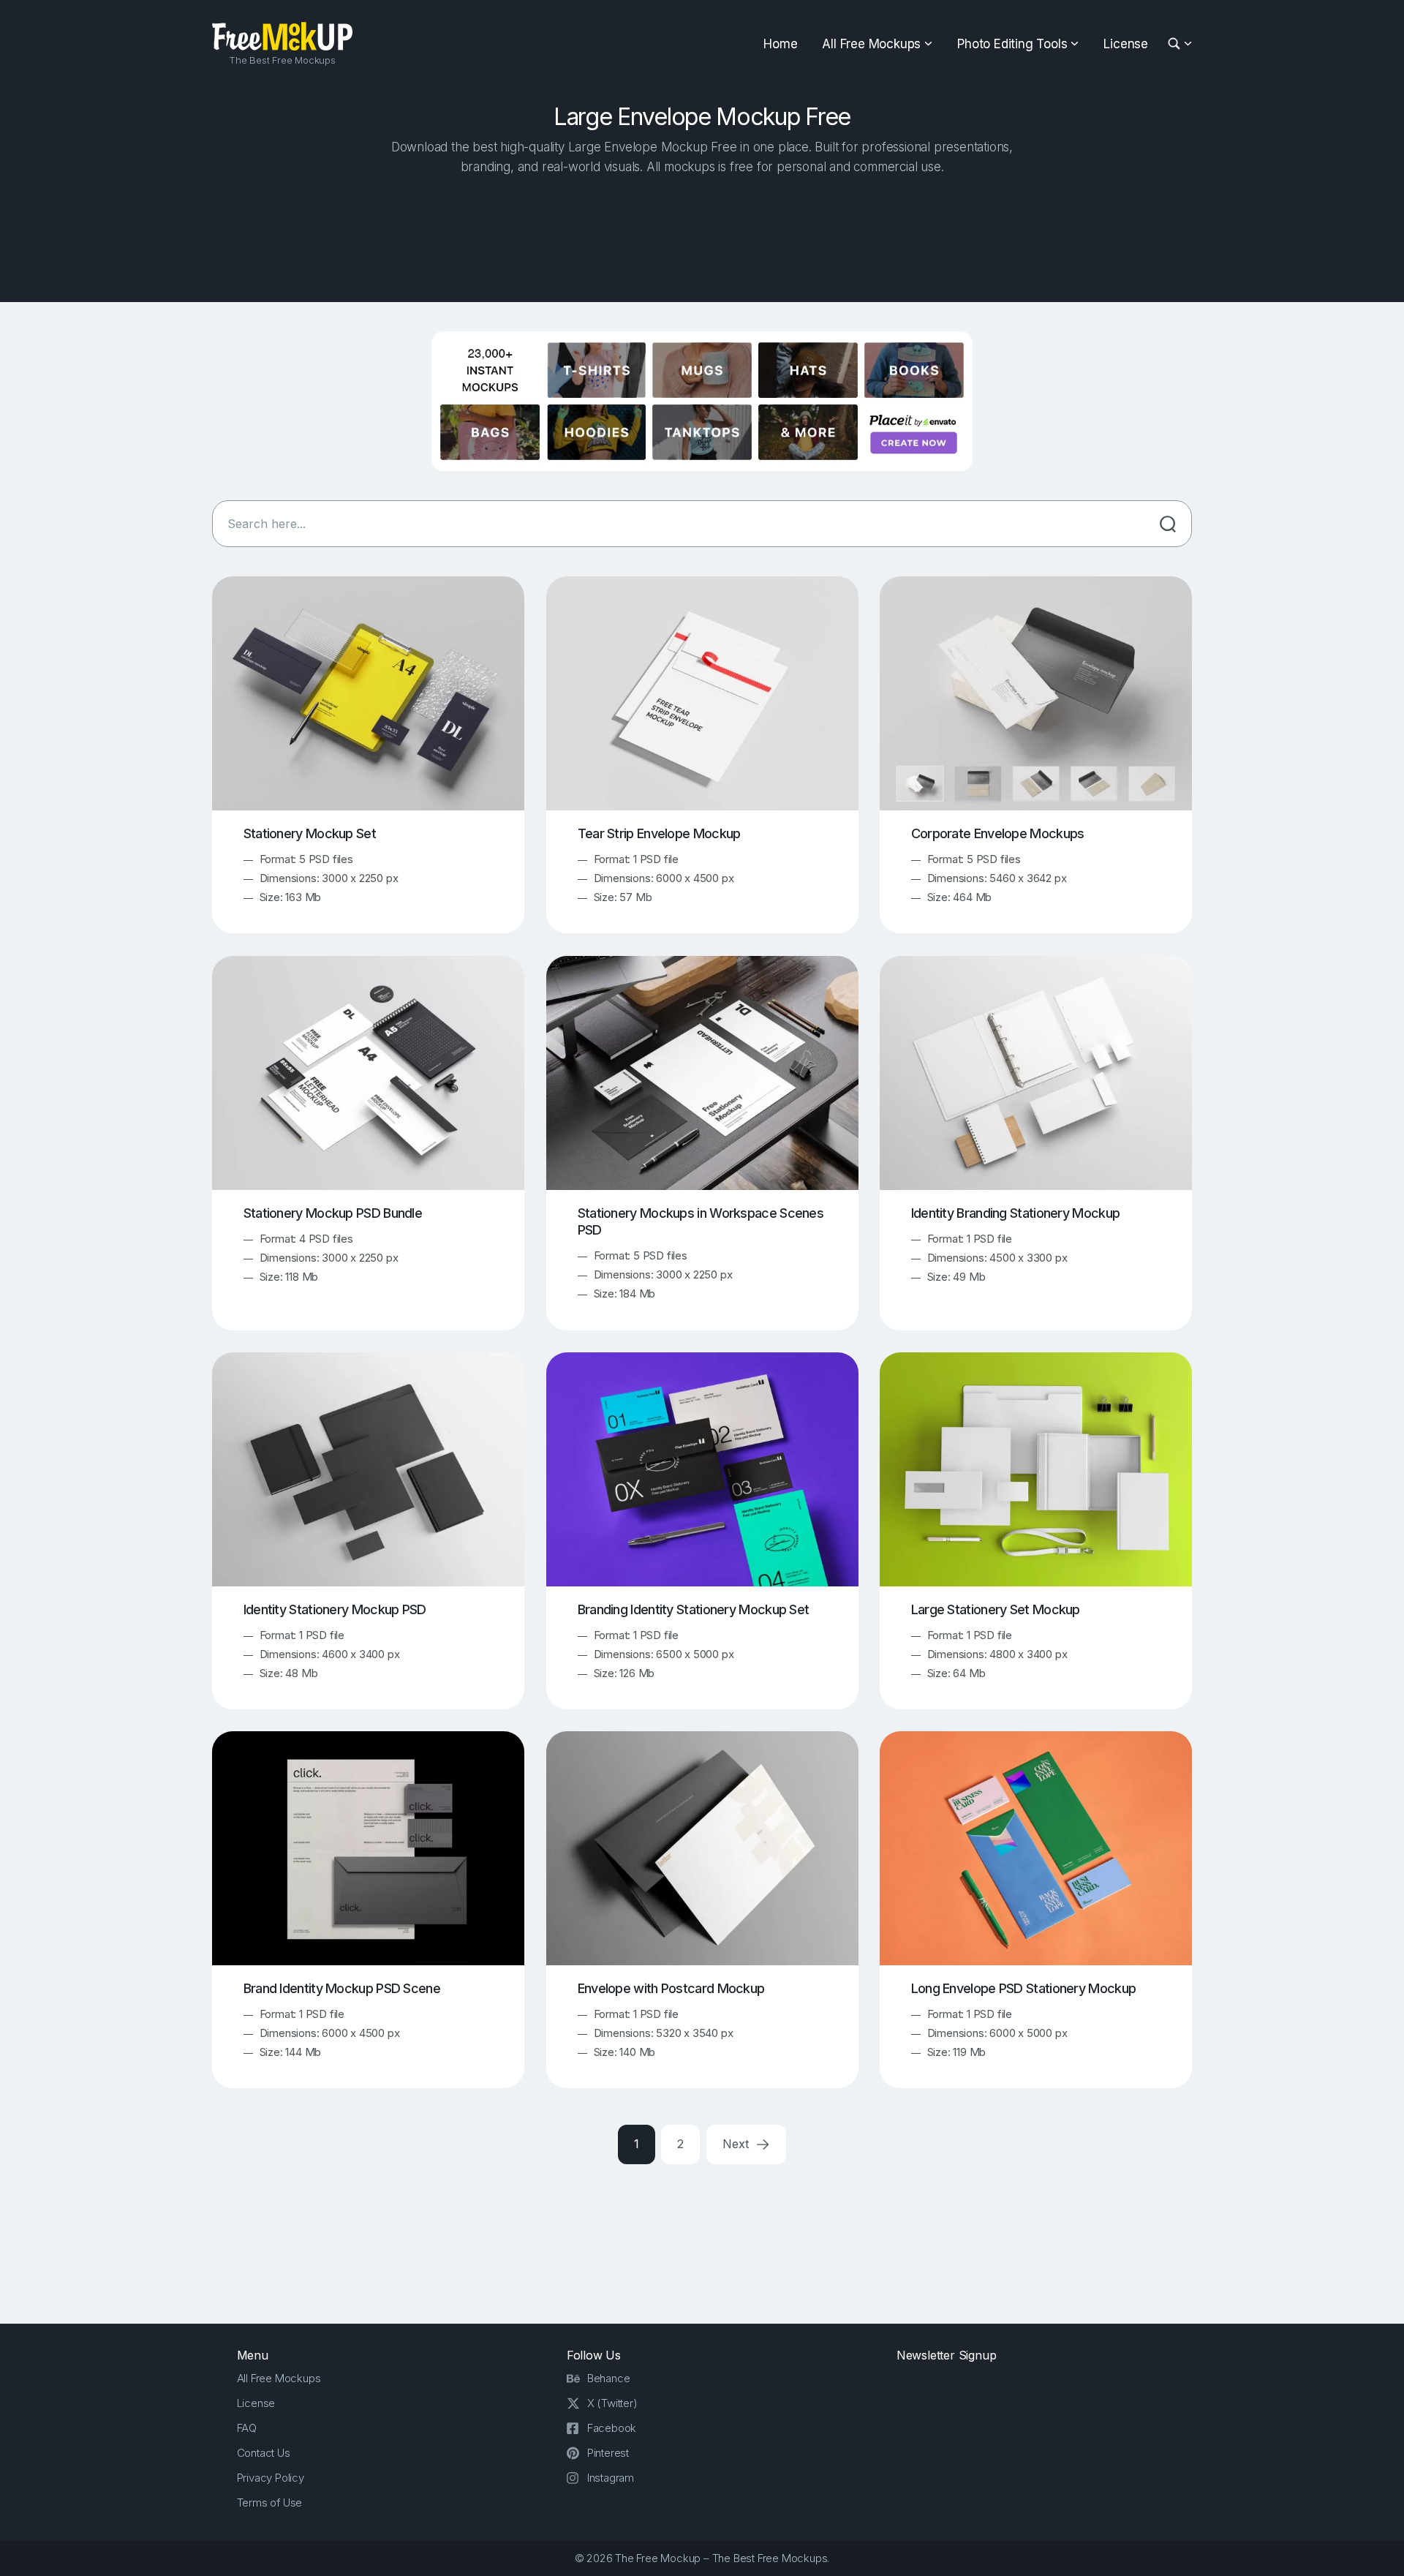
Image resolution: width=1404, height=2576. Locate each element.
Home (780, 44)
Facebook (612, 2428)
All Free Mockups (871, 44)
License (1126, 44)
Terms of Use (270, 2502)
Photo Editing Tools (1012, 44)
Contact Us (264, 2453)
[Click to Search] (1168, 524)
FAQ (247, 2428)
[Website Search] (1176, 44)
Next (737, 2144)
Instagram (611, 2478)
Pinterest (608, 2453)
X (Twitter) (612, 2403)
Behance (609, 2378)
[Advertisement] (702, 235)
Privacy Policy (271, 2478)
